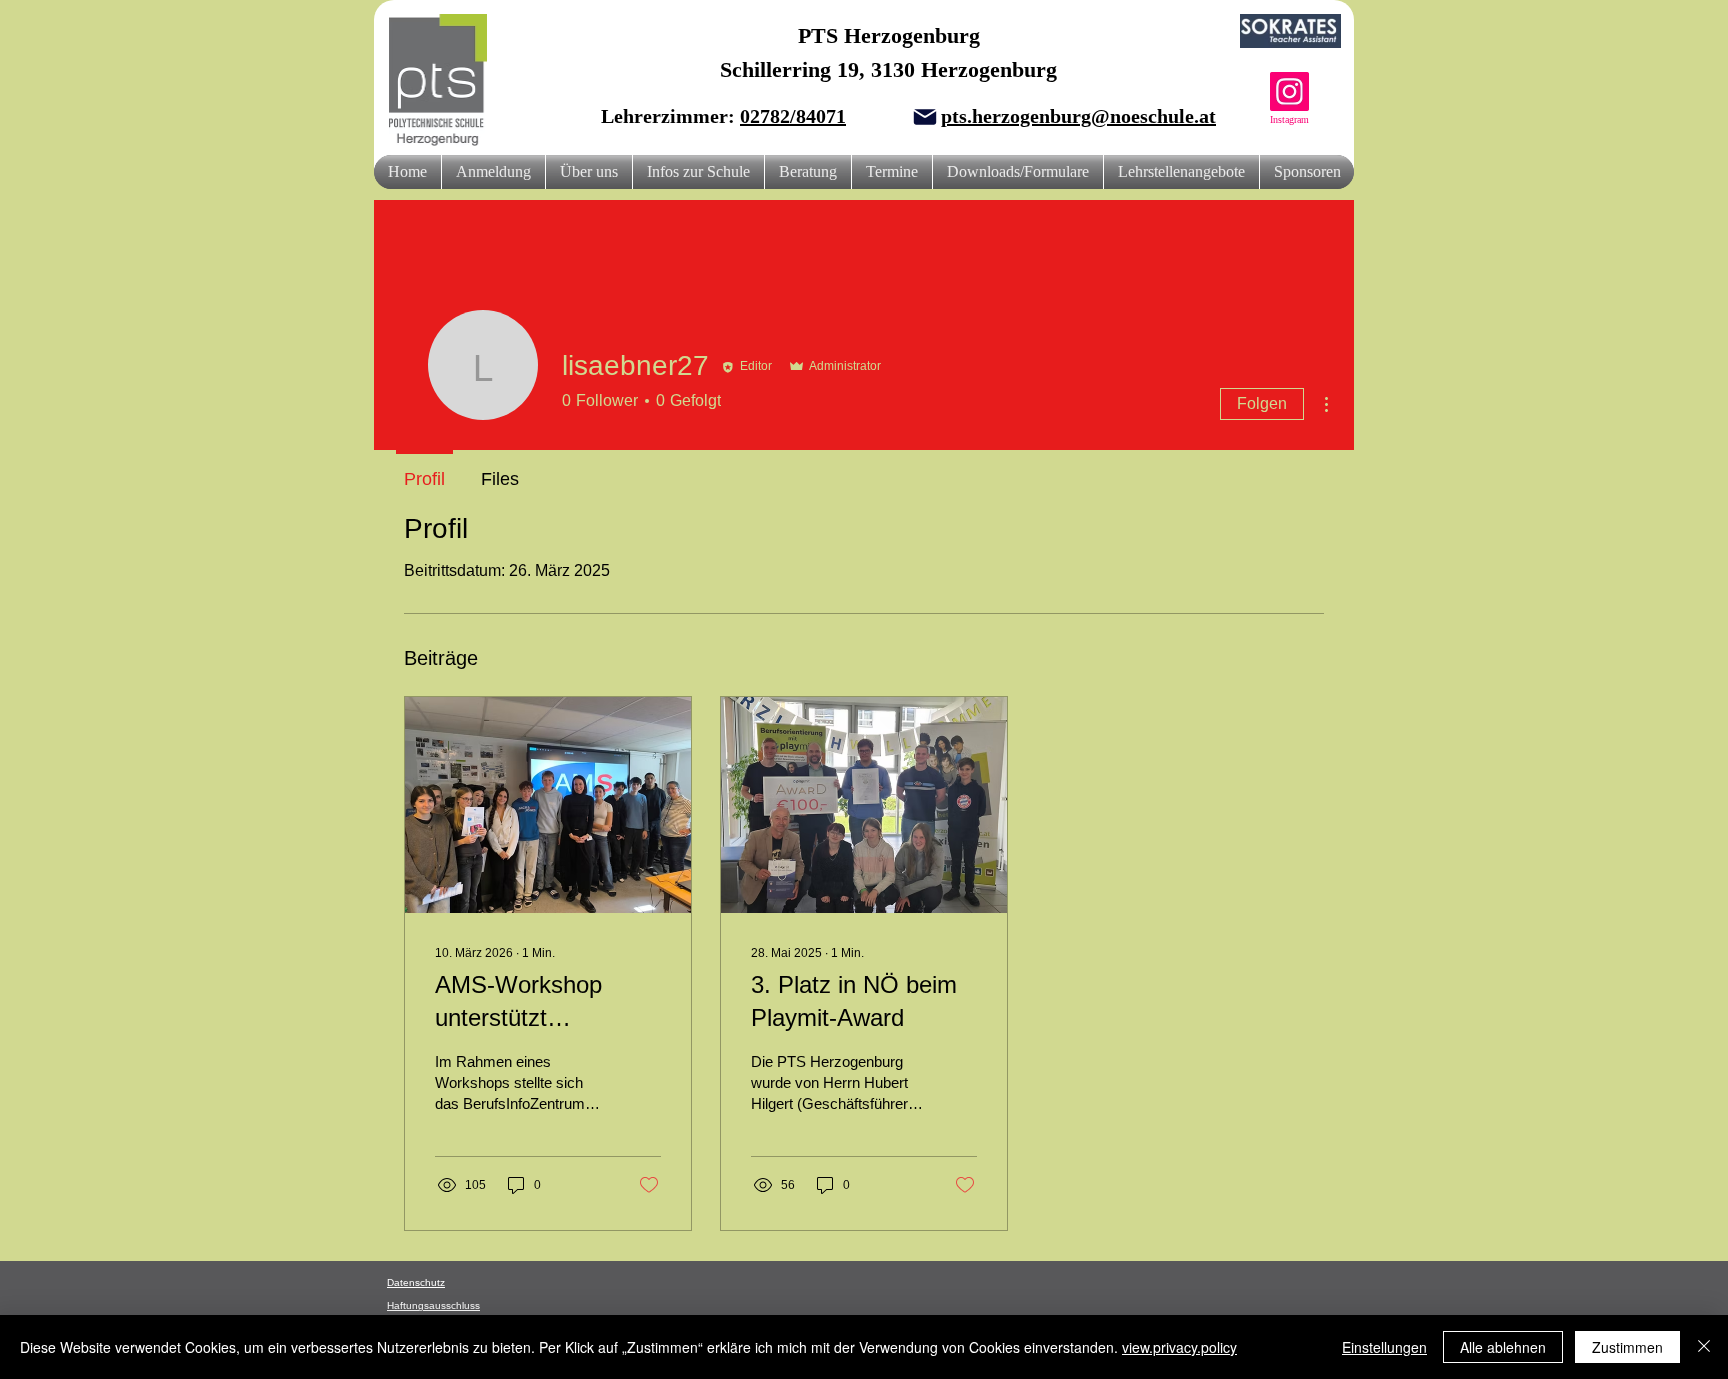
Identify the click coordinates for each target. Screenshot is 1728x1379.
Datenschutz (416, 1282)
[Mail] (925, 117)
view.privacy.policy (1179, 1347)
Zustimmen (1627, 1347)
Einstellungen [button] (1384, 1347)
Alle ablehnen (1503, 1347)
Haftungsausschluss (433, 1305)
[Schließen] (1704, 1347)
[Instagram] (1289, 91)
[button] (589, 172)
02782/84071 (793, 116)
